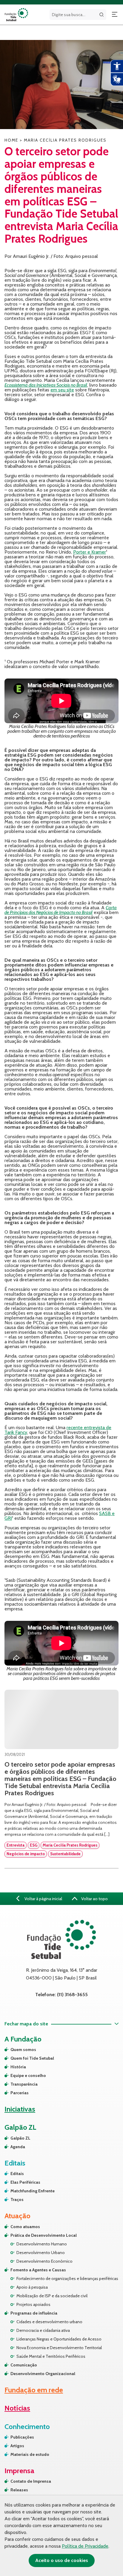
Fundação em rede (34, 2390)
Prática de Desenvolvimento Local (44, 2235)
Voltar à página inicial (43, 1899)
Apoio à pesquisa (32, 2287)
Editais (17, 2174)
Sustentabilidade (65, 1854)
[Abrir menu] (115, 15)
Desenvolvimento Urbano (41, 2253)
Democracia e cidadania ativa (43, 2330)
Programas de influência (34, 2313)
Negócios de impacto (26, 1854)
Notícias (17, 2408)
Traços (17, 2199)
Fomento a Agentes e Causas (38, 2270)
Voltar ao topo (94, 1899)
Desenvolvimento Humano (42, 2244)
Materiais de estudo (30, 2454)
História (18, 2067)
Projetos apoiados (33, 2304)
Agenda (18, 2147)
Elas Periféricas (25, 2182)
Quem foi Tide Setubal (32, 2058)
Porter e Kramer (90, 552)
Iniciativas (20, 2109)
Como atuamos (25, 2227)
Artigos (17, 2446)
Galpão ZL (20, 2138)
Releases (19, 2490)
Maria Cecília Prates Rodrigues (70, 1845)
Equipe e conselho (28, 2075)
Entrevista (16, 1845)
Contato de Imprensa (31, 2481)
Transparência (24, 2084)
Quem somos (23, 2050)
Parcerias (20, 2093)
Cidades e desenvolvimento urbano (49, 2322)
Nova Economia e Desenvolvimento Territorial (59, 2348)
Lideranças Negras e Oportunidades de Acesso (59, 2339)
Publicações (22, 2437)
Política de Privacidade (85, 2546)
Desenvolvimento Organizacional (43, 2374)
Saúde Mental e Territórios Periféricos (51, 2356)
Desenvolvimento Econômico (44, 2261)
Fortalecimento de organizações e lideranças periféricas (67, 2278)
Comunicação (24, 2365)
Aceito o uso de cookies (62, 2560)
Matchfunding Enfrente (33, 2191)
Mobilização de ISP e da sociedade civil (52, 2296)
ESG (34, 1845)
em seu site (62, 390)
